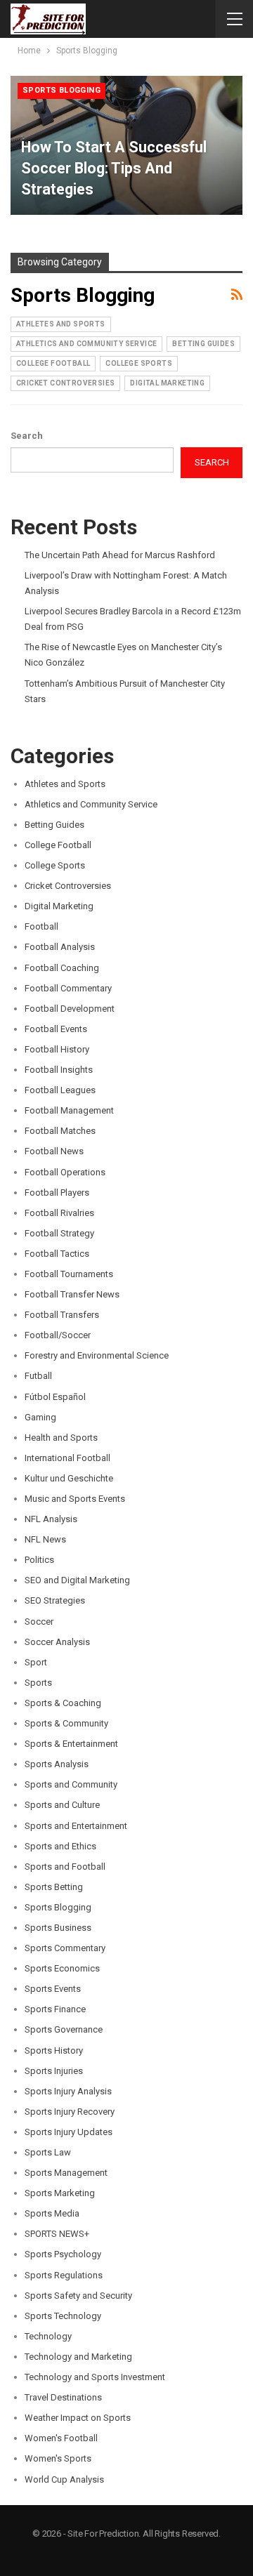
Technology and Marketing (78, 2357)
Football (41, 926)
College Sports (139, 363)
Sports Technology (63, 2316)
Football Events (56, 1029)
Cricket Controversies (65, 383)
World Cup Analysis (64, 2479)
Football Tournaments (69, 1274)
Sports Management (66, 2173)
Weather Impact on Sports (78, 2418)
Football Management (69, 1110)
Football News (54, 1151)
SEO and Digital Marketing (77, 1580)
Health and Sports (61, 1438)
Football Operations (65, 1172)
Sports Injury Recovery (70, 2112)
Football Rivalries (59, 1213)
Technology (48, 2336)
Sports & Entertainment (71, 1744)
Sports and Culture (62, 1805)
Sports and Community (71, 1784)
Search (27, 436)
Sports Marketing (60, 2193)
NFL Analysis (51, 1519)
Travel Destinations (63, 2397)
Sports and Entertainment (76, 1826)
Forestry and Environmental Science (97, 1355)
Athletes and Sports (61, 324)
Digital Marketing (167, 383)
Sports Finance (55, 2009)
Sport (36, 1662)
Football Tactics (57, 1254)
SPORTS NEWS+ (57, 2234)
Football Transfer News (72, 1294)
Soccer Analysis (57, 1642)
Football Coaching (62, 968)
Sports (38, 1683)
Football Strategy (59, 1233)
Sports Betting (54, 1887)
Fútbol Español (55, 1397)
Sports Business (58, 1928)
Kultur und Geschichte (69, 1478)
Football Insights (59, 1070)
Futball (38, 1376)
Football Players (57, 1193)
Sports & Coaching (63, 1703)
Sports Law (48, 2152)
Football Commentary (68, 988)
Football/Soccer (58, 1335)
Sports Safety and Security (78, 2296)
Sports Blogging (61, 90)
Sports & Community (66, 1723)
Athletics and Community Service (86, 344)
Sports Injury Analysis (68, 2091)
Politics (39, 1560)
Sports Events (53, 1989)
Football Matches (60, 1131)
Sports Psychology (63, 2254)
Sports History (54, 2050)
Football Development (70, 1009)
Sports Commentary (65, 1948)
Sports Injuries (54, 2071)
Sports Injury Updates (69, 2132)
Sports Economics (62, 1968)
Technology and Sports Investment (95, 2377)
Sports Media (52, 2213)
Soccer (39, 1621)
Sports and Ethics (60, 1846)
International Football (67, 1458)
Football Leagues (60, 1090)
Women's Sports (58, 2458)
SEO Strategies (55, 1600)
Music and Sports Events (75, 1499)
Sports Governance (64, 2029)
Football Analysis (60, 947)
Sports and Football (65, 1867)
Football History (57, 1049)
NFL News (45, 1539)
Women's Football (61, 2438)
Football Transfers (62, 1315)
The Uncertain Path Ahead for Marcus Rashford (120, 555)
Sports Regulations (64, 2275)
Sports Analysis (57, 1764)
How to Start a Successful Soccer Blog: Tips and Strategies (114, 168)
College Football (53, 363)
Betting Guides (203, 344)
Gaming (40, 1417)
